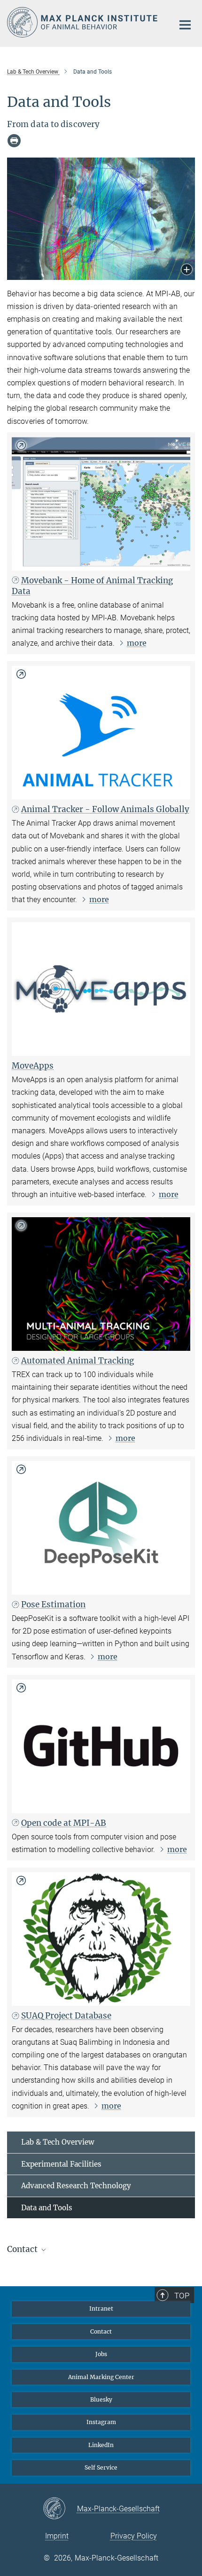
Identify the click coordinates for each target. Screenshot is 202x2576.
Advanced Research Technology (76, 2186)
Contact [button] (23, 2249)
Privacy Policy (134, 2536)
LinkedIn (101, 2445)
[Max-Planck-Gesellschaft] (60, 2509)
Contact (101, 2331)
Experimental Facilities (61, 2164)
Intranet (101, 2309)
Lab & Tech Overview (58, 2142)
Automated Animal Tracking (78, 1361)
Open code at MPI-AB (64, 1823)
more (137, 643)
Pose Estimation (53, 1604)
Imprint (57, 2536)
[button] (187, 270)
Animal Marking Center (101, 2377)
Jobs (101, 2354)
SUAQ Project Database (66, 2016)
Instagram (101, 2422)
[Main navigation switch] (185, 25)
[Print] (14, 141)
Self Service (101, 2467)
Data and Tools (47, 2208)
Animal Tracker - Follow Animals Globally (105, 809)
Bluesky (101, 2399)
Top (182, 2296)
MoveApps (33, 1066)
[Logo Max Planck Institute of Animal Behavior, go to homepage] (83, 22)
